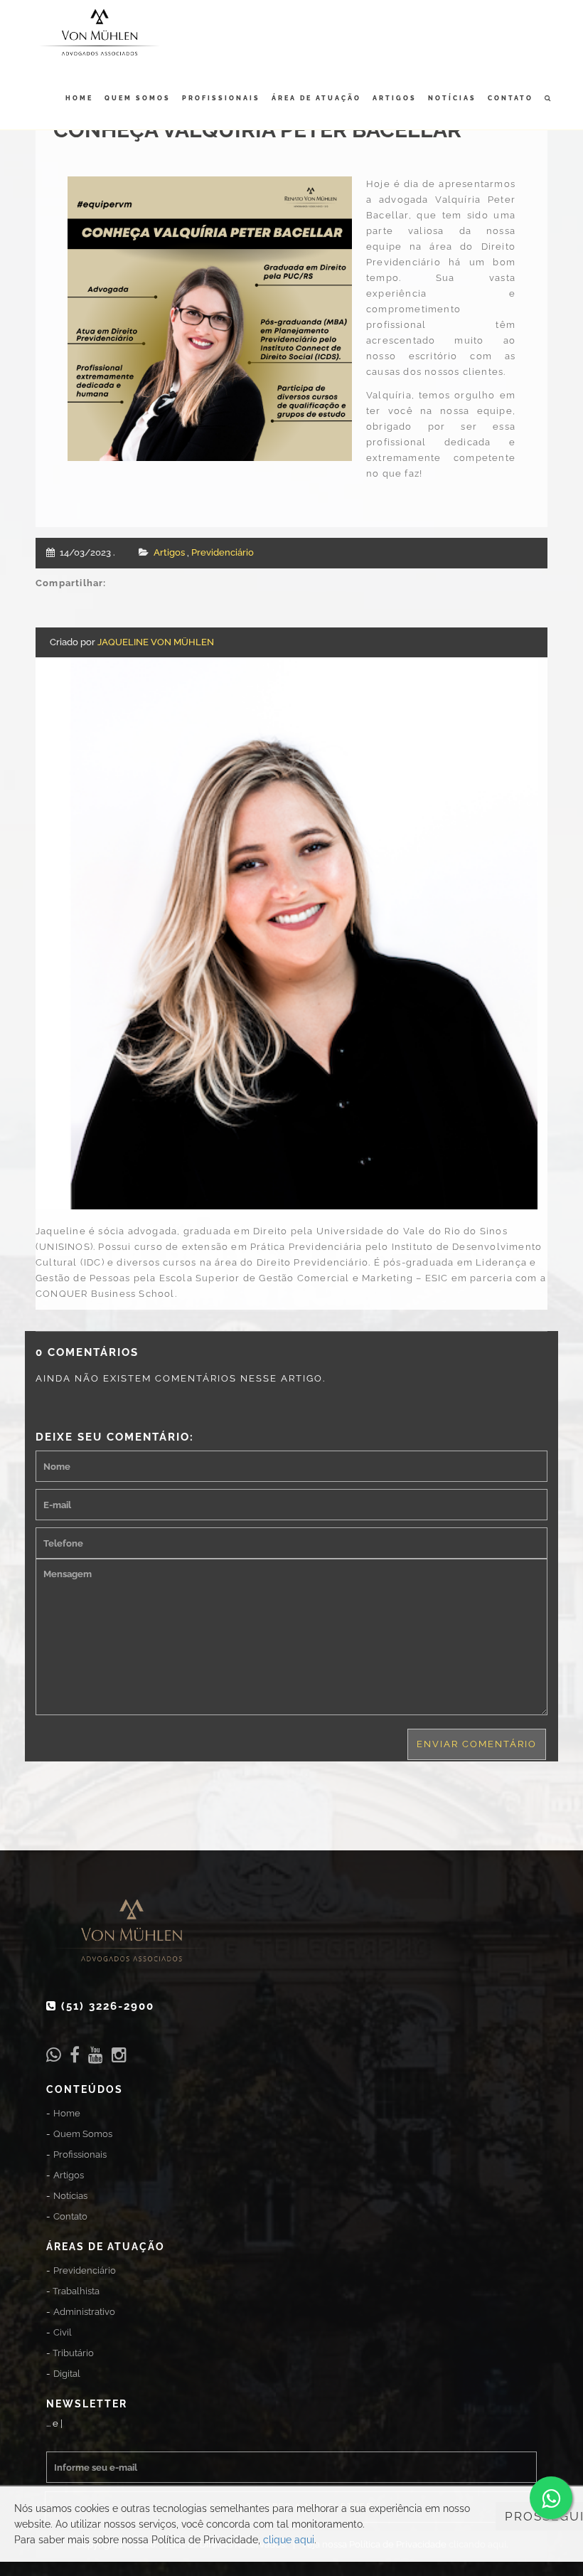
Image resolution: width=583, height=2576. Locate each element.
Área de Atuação (316, 98)
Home (79, 98)
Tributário (73, 2353)
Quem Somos (138, 98)
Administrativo (84, 2312)
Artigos (395, 98)
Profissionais (221, 98)
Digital (67, 2374)
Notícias (452, 98)
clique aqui (289, 2540)
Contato (510, 98)
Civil (63, 2332)
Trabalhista (76, 2291)
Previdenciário (223, 552)
